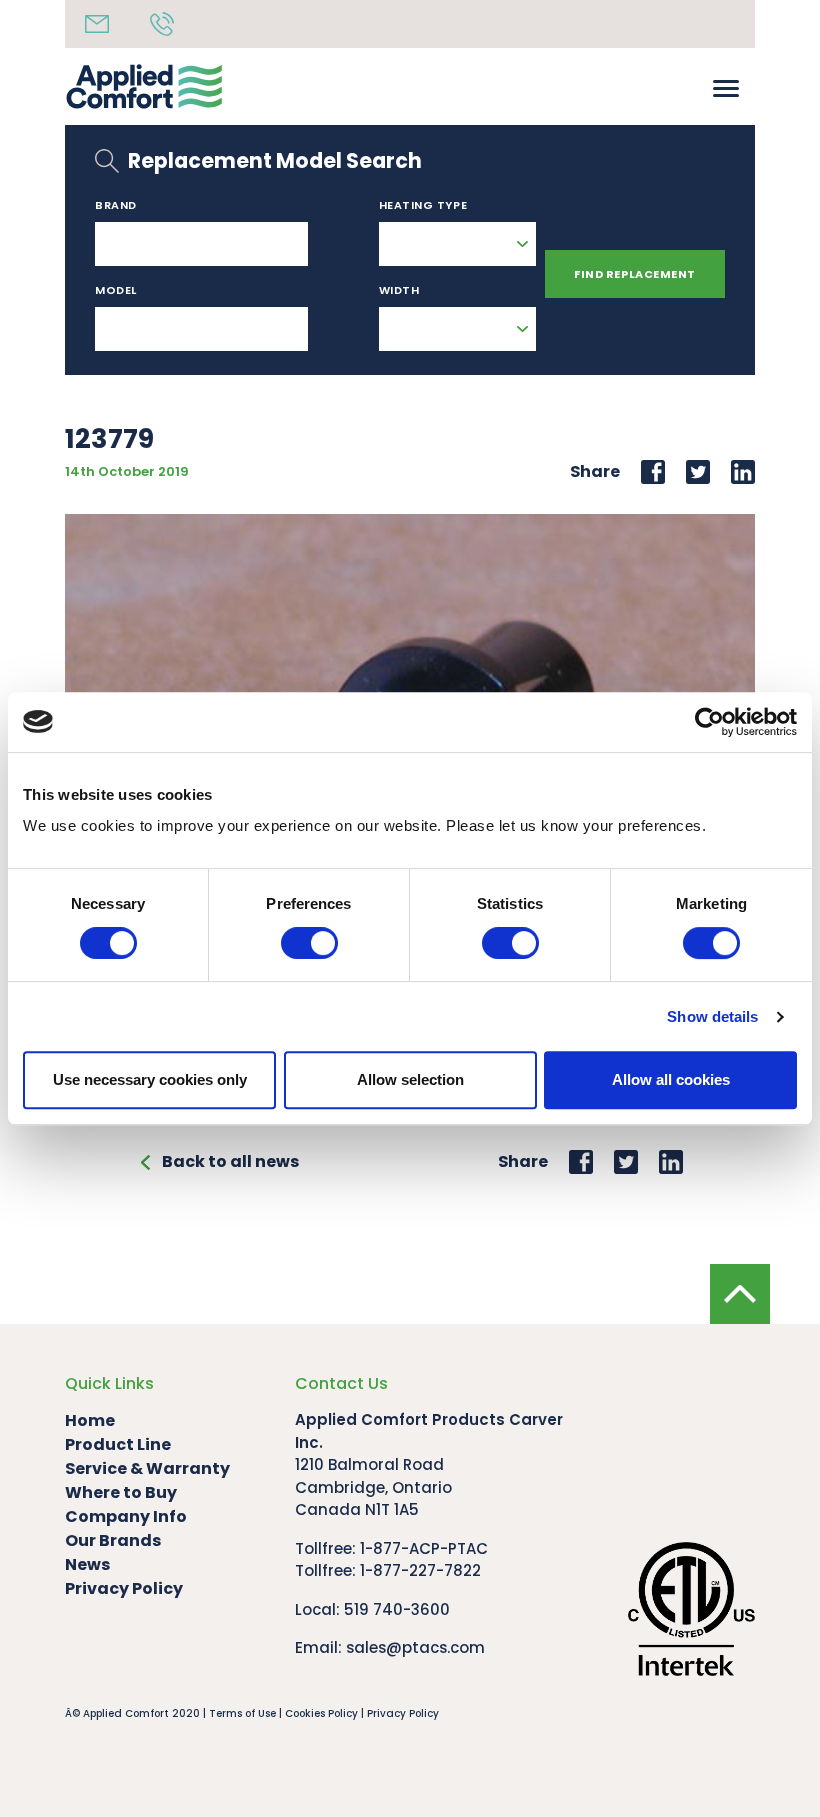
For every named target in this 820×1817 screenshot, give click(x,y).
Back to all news (230, 1161)
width (399, 290)
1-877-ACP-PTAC (424, 1548)
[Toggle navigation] (726, 86)
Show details (712, 1016)
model (116, 290)
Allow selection (410, 1079)
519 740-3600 (397, 1609)
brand (116, 205)
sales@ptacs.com (415, 1647)
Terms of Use (242, 1713)
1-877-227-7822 (420, 1570)
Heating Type (423, 205)
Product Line (118, 1444)
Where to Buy (121, 1492)
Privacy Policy (124, 1588)
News (87, 1564)
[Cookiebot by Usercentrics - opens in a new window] (709, 722)
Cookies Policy (321, 1713)
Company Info (126, 1516)
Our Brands (113, 1540)
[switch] (309, 943)
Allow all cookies (671, 1079)
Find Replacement (635, 274)
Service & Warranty (147, 1468)
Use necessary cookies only (150, 1079)
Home (90, 1420)
